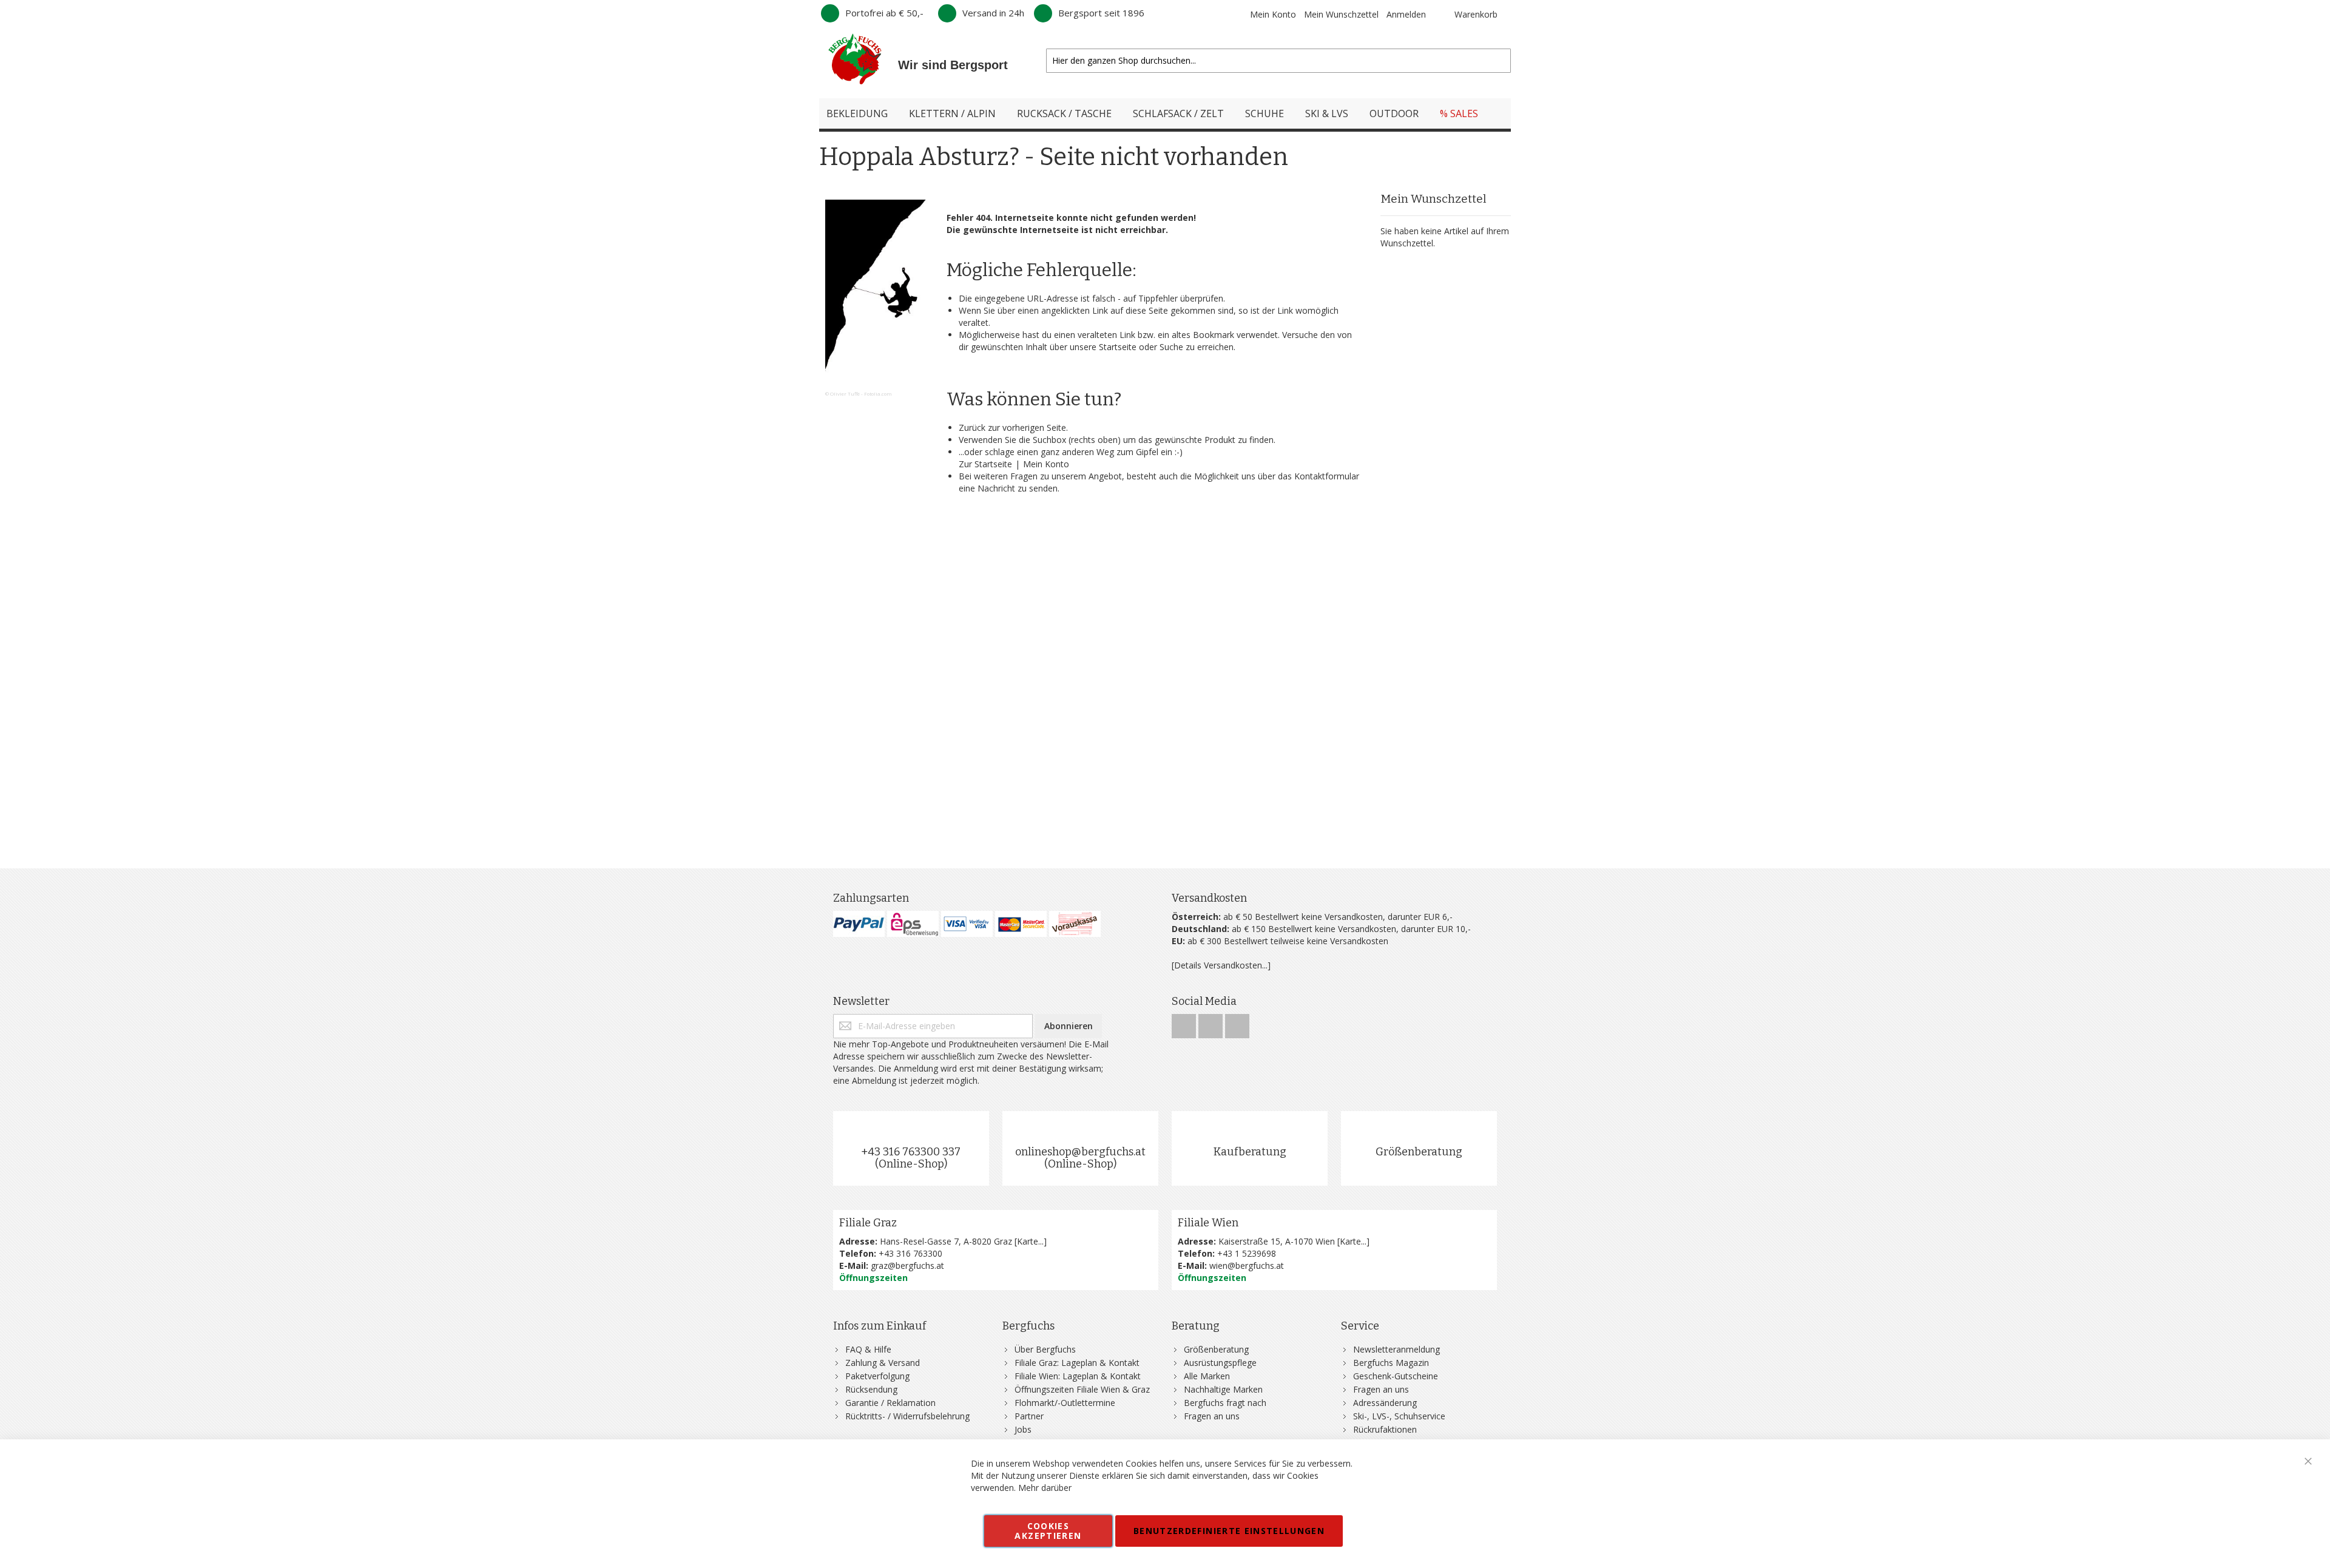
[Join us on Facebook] (1185, 1023)
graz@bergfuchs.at (907, 1266)
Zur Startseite (985, 464)
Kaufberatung (1250, 1152)
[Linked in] (1237, 1023)
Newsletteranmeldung (1396, 1349)
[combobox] (1278, 61)
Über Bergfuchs (1045, 1349)
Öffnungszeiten (873, 1278)
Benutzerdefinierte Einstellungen (1229, 1531)
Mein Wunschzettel (1341, 14)
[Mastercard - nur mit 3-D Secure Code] (1021, 924)
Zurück (972, 427)
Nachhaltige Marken (1223, 1389)
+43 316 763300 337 (911, 1152)
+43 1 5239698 (1247, 1253)
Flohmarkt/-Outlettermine (1065, 1403)
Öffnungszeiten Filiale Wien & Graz (1082, 1389)
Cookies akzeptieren (1048, 1531)
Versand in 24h (993, 13)
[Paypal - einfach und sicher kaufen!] (859, 924)
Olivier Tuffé (845, 394)
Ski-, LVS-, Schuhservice (1399, 1416)
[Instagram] (1212, 1023)
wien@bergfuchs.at (1247, 1266)
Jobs (1023, 1429)
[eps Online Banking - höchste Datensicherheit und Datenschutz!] (913, 924)
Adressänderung (1385, 1403)
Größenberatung (1419, 1152)
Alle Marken (1207, 1376)
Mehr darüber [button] (1045, 1488)
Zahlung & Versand (883, 1363)
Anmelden (1406, 14)
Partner (1029, 1416)
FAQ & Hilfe (868, 1349)
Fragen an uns (1212, 1416)
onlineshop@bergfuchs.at (1080, 1152)
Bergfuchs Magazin (1391, 1363)
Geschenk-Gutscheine (1396, 1376)
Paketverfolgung (877, 1376)
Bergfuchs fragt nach (1225, 1403)
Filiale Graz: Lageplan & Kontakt (1077, 1363)
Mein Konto (1273, 14)
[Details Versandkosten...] (1221, 965)
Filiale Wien (1208, 1223)
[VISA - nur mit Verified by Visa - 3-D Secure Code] (967, 924)
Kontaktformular (1327, 476)
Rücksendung (871, 1389)
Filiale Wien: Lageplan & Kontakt (1078, 1376)
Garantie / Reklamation (890, 1403)
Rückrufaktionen (1385, 1429)
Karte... (1030, 1241)
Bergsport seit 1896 (1101, 13)
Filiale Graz (868, 1223)
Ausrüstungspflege (1220, 1363)
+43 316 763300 (910, 1253)
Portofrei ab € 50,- (884, 13)
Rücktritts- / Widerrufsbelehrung (907, 1416)
